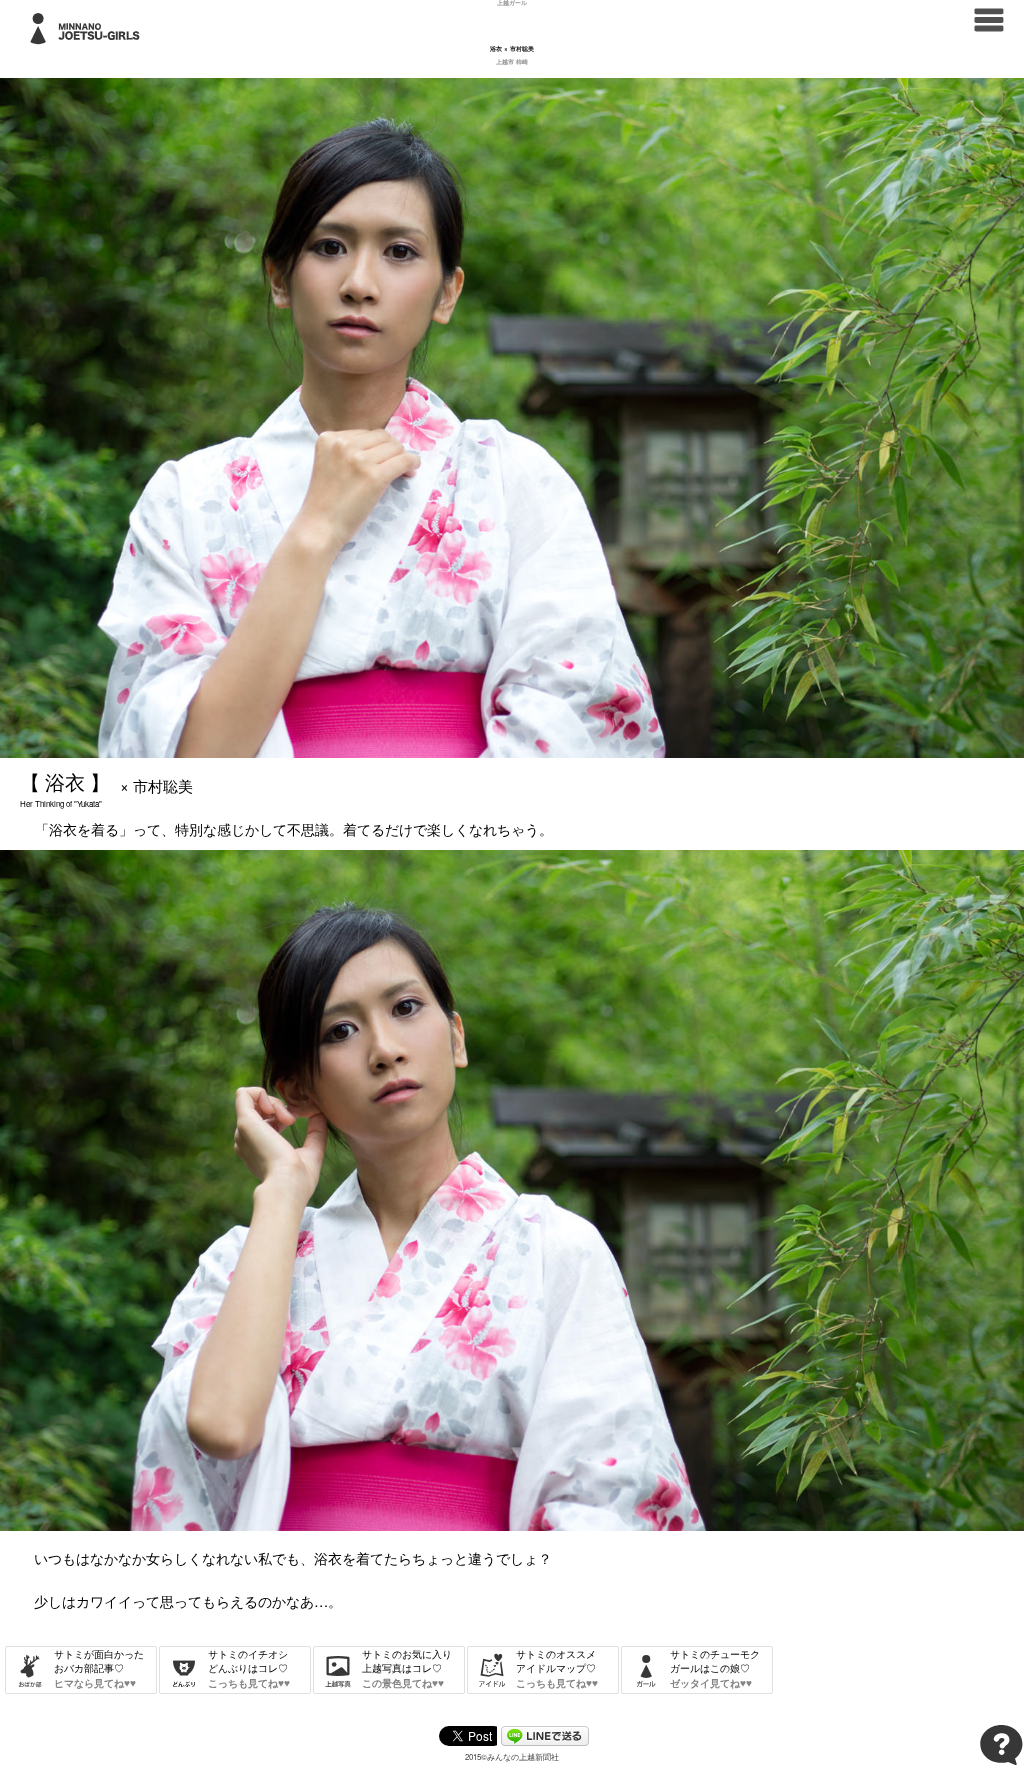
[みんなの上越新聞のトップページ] (989, 17)
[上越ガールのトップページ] (89, 26)
